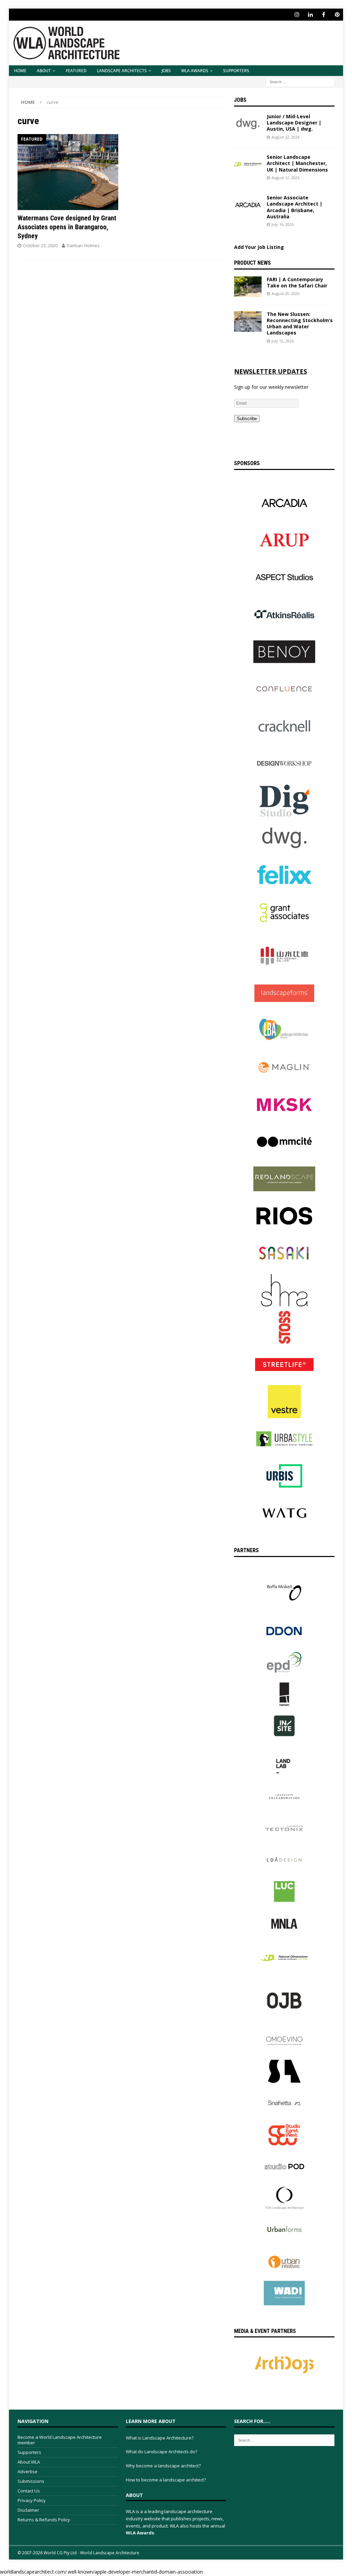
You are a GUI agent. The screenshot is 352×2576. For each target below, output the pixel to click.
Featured (76, 71)
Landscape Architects (122, 71)
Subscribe (247, 419)
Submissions (31, 2481)
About (44, 71)
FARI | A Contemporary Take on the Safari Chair (297, 282)
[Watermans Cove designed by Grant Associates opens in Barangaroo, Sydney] (68, 172)
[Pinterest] (337, 15)
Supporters (236, 71)
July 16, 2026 (283, 224)
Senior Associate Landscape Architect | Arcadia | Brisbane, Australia (295, 207)
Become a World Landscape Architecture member (60, 2440)
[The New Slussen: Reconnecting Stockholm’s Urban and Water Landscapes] (248, 321)
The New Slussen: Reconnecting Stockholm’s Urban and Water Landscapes (300, 324)
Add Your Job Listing (259, 247)
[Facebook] (324, 15)
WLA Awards (195, 71)
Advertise (27, 2471)
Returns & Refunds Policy (44, 2520)
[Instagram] (297, 15)
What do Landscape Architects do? (162, 2452)
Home (20, 71)
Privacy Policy (32, 2500)
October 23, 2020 (40, 245)
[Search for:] (300, 81)
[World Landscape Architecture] (67, 61)
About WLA (29, 2462)
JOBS (166, 71)
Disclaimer (28, 2510)
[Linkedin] (310, 15)
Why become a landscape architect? (163, 2466)
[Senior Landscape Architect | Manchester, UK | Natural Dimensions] (248, 164)
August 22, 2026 (285, 137)
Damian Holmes (83, 245)
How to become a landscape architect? (166, 2480)
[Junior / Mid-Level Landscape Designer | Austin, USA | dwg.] (248, 124)
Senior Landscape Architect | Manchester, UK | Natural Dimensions (297, 163)
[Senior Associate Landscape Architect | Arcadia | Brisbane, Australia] (248, 205)
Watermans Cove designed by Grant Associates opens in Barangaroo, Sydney (67, 227)
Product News (252, 263)
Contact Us (29, 2491)
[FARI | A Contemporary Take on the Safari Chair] (248, 287)
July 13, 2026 (283, 341)
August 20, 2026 (285, 293)
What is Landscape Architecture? (160, 2438)
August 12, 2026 (285, 178)
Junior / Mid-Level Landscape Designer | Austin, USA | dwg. (294, 123)
